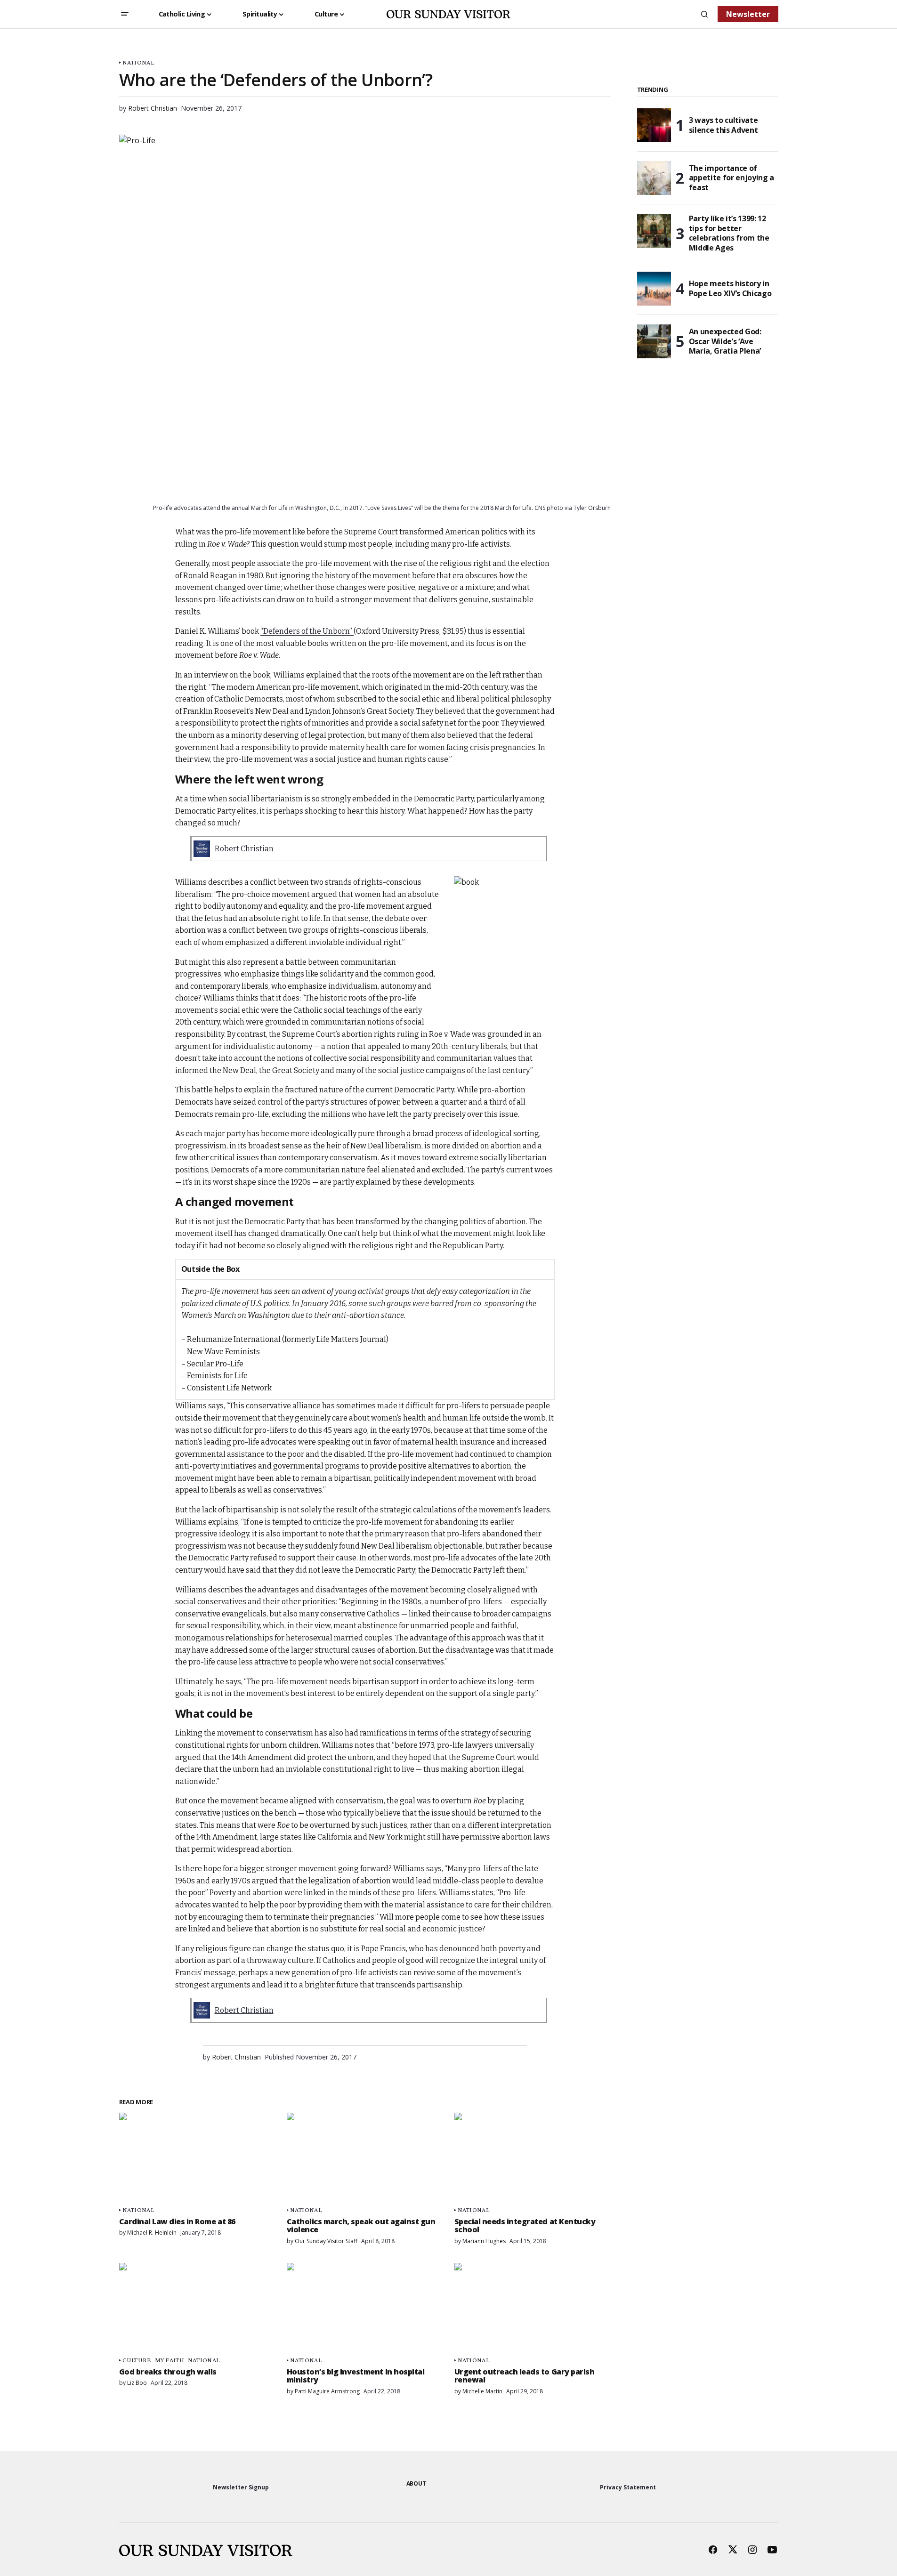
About (416, 2483)
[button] (125, 14)
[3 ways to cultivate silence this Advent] (654, 125)
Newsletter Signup (241, 2487)
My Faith (170, 2360)
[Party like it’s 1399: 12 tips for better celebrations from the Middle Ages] (654, 231)
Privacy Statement (628, 2487)
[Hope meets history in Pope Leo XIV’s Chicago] (654, 289)
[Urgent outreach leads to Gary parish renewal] (533, 2307)
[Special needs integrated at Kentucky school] (533, 2157)
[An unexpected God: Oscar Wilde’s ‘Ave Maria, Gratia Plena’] (654, 341)
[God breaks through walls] (197, 2307)
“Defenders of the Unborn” (307, 631)
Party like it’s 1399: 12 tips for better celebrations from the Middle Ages (729, 233)
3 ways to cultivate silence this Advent (723, 125)
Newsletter (748, 14)
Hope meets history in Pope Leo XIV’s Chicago (730, 288)
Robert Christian (244, 849)
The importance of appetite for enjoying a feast (732, 178)
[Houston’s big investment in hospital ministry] (365, 2307)
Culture (137, 2360)
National (138, 62)
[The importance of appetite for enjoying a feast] (654, 178)
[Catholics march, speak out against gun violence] (365, 2157)
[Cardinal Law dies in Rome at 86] (197, 2157)
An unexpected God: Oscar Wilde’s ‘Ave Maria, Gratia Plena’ (725, 341)
